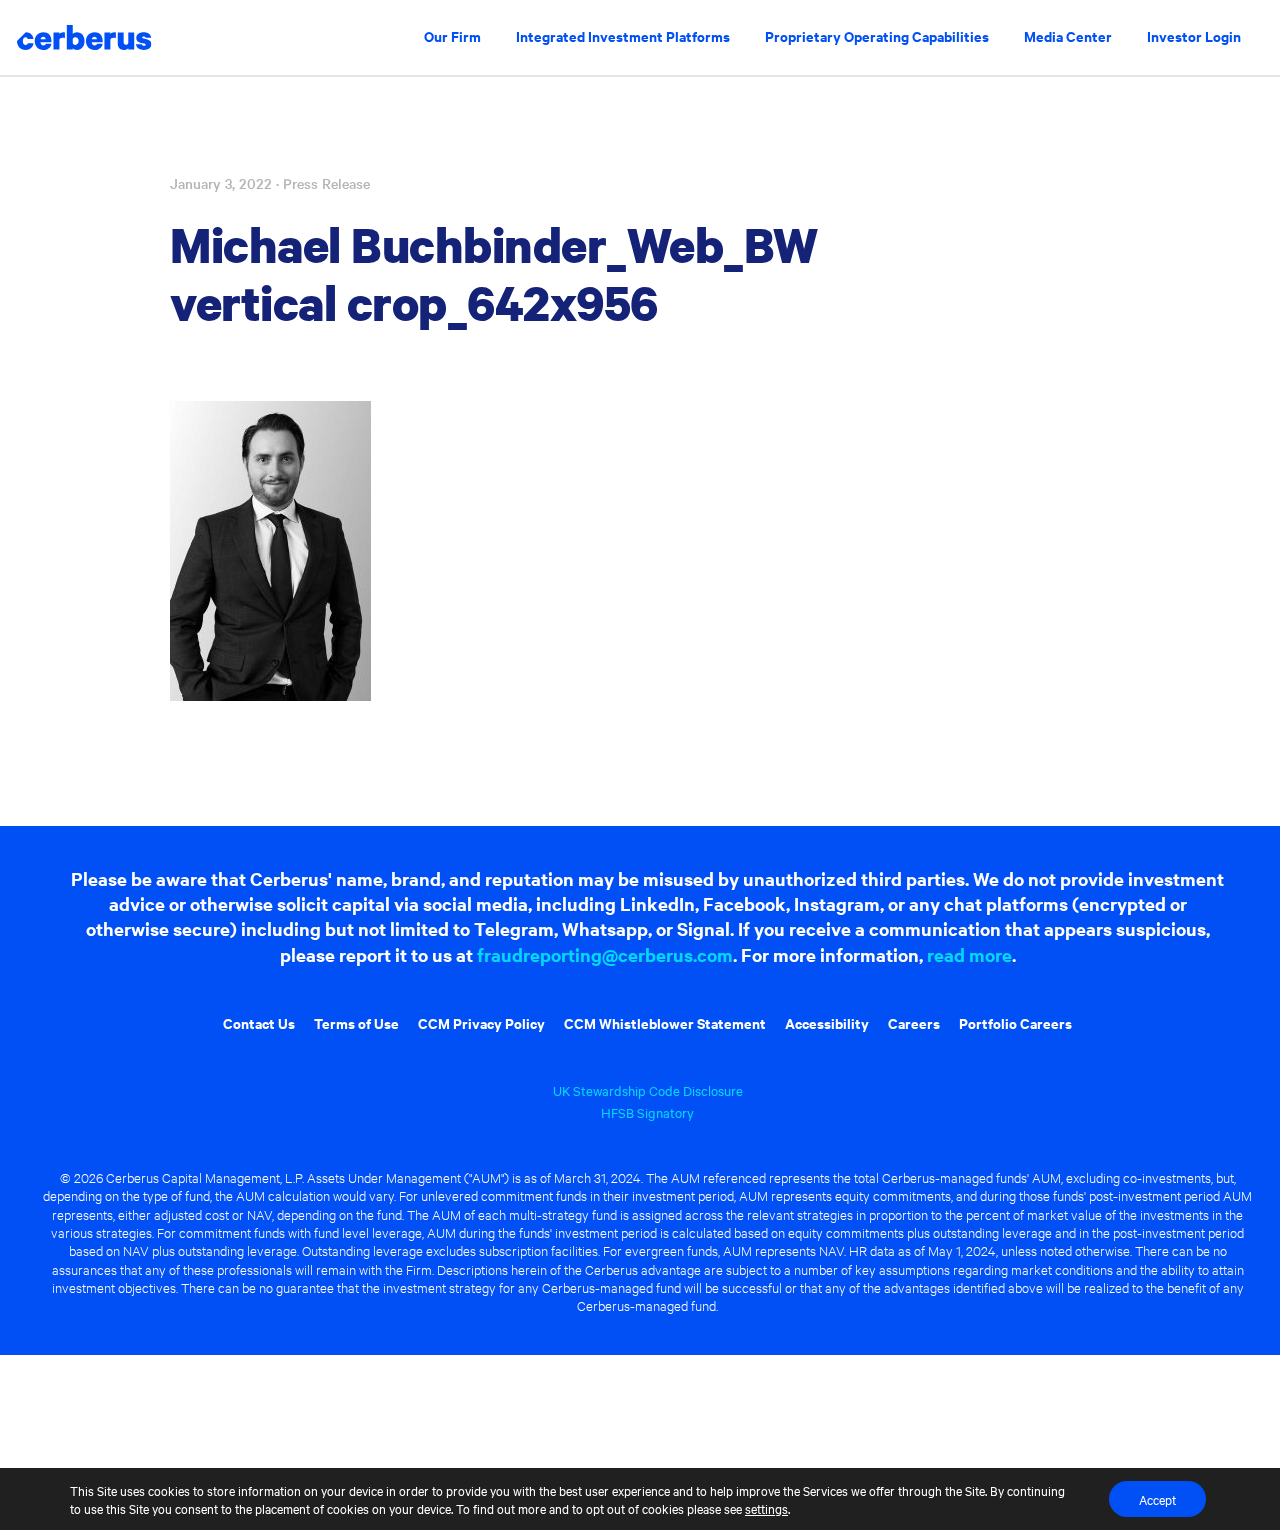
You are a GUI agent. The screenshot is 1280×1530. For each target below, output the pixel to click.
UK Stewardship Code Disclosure (648, 1090)
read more (969, 954)
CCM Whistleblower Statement (665, 1022)
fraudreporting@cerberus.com (605, 954)
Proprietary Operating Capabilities (877, 35)
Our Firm (452, 35)
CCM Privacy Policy (481, 1022)
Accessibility (827, 1022)
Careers (914, 1022)
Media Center (1068, 35)
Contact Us (259, 1022)
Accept (1157, 1499)
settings (766, 1508)
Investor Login (1194, 35)
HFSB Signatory (647, 1112)
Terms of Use (356, 1022)
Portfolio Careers (1015, 1022)
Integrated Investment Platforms (623, 35)
